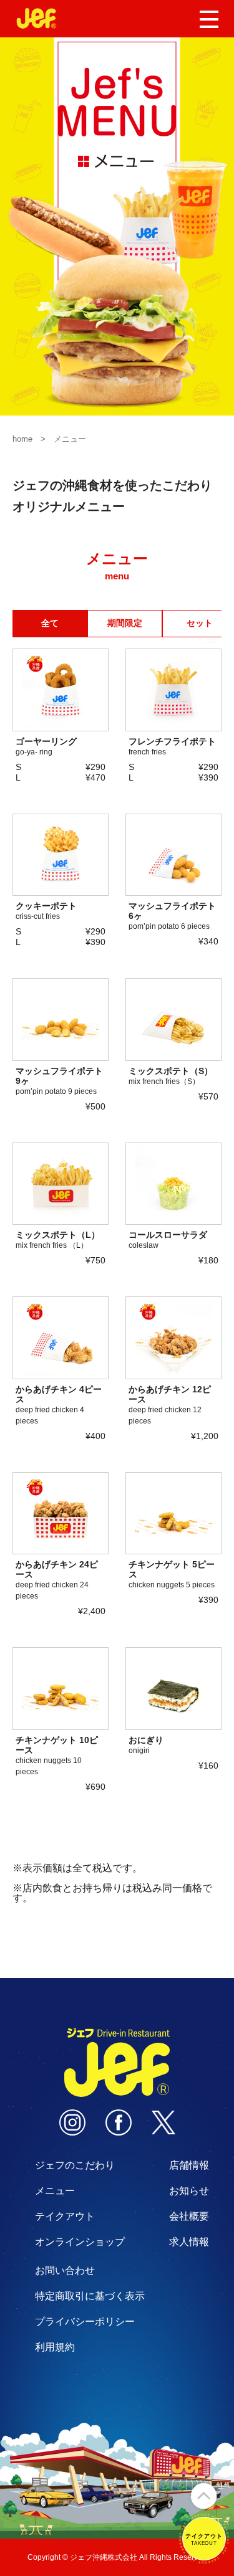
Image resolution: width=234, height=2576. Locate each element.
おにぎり (146, 1745)
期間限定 (125, 623)
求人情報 (189, 2242)
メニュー (55, 2191)
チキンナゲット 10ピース (57, 1756)
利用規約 (55, 2347)
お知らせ (189, 2191)
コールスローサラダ (168, 1240)
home (22, 439)
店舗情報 (189, 2165)
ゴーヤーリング (46, 746)
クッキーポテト (46, 911)
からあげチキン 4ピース (59, 1405)
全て (50, 623)
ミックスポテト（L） (58, 1240)
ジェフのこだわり (75, 2165)
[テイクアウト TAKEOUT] (204, 2558)
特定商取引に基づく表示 (90, 2296)
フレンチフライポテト (172, 746)
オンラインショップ (80, 2242)
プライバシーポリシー (85, 2322)
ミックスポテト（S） (171, 1076)
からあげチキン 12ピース (170, 1405)
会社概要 (189, 2216)
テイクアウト (65, 2216)
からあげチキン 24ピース (57, 1580)
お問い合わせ (65, 2270)
